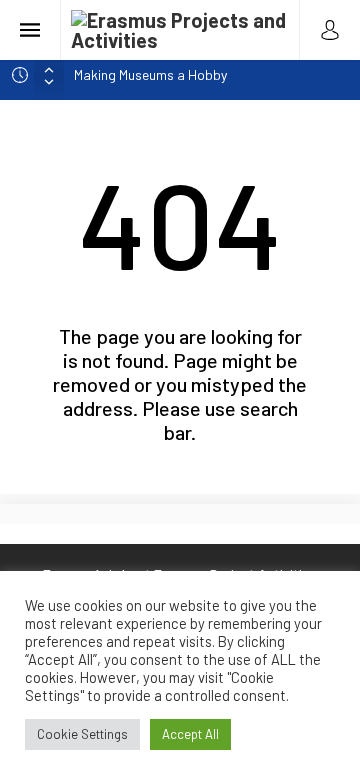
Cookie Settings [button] (82, 734)
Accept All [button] (190, 734)
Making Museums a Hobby (150, 74)
